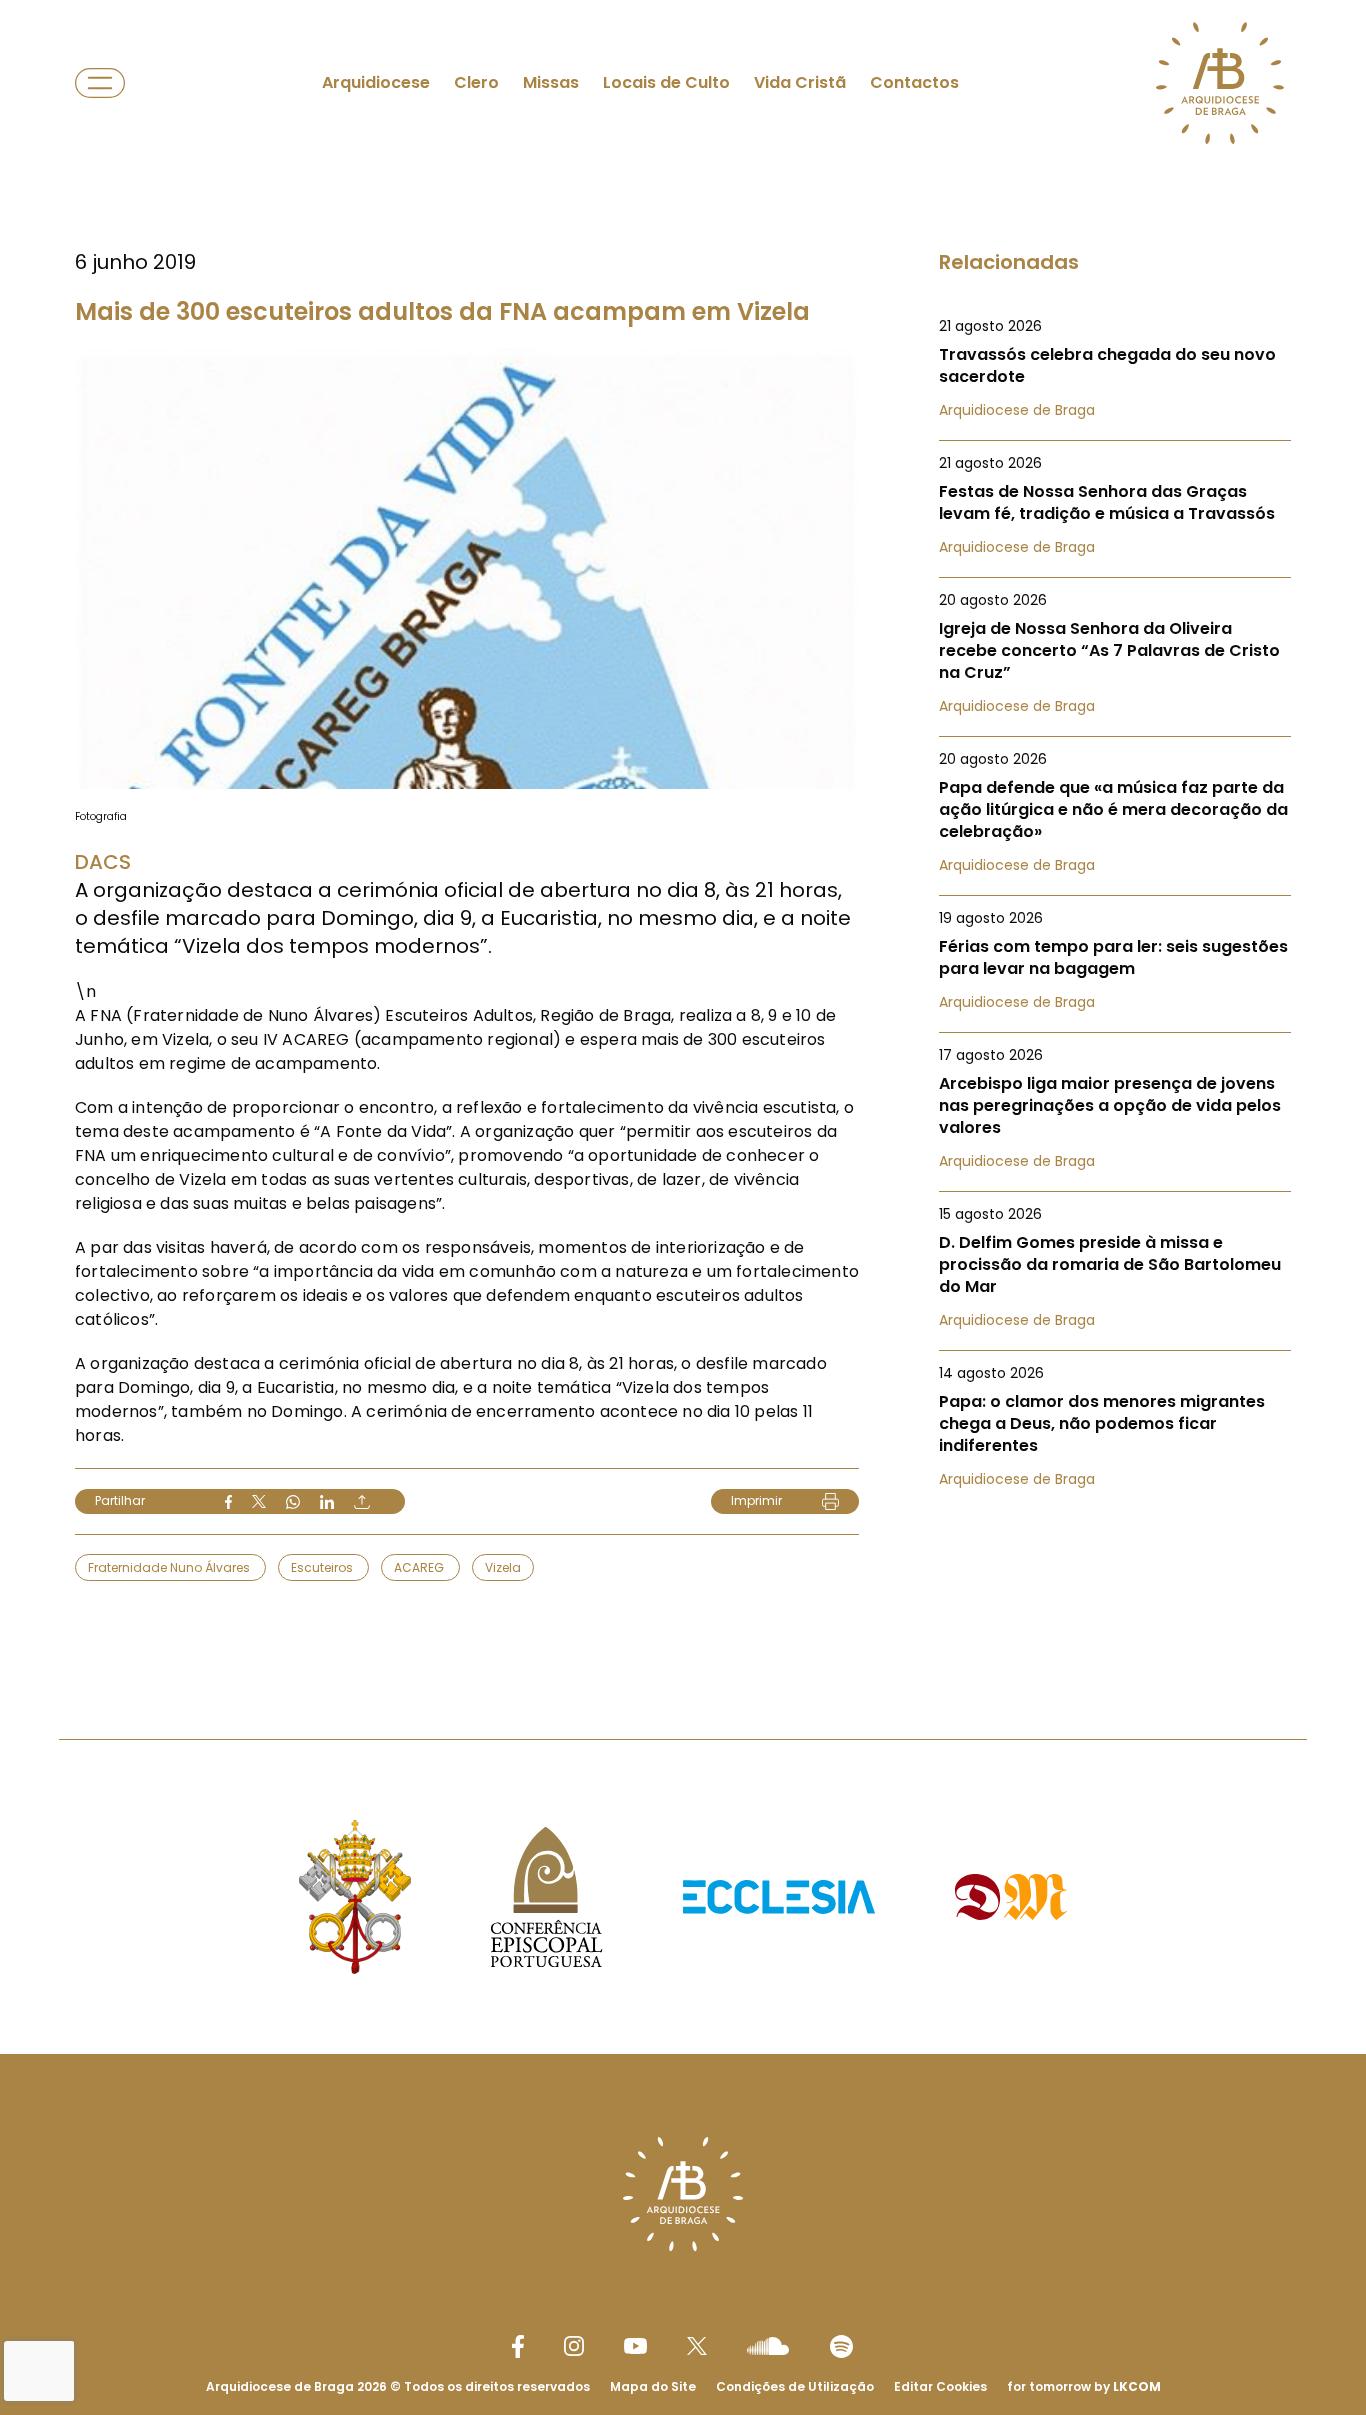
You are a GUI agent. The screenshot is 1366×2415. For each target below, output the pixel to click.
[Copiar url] (362, 1502)
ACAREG (420, 1567)
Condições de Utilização (795, 2386)
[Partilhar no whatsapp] (293, 1502)
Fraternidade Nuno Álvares (170, 1567)
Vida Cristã (800, 82)
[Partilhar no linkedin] (327, 1502)
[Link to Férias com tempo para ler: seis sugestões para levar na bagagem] (1115, 960)
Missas (551, 82)
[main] (683, 829)
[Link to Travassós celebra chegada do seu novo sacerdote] (1115, 368)
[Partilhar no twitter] (259, 1501)
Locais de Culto (666, 82)
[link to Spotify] (841, 2346)
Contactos (914, 82)
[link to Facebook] (518, 2346)
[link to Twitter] (697, 2346)
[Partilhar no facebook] (228, 1502)
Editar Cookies (940, 2387)
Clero (476, 82)
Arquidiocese (376, 82)
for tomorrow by (1084, 2386)
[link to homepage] (1220, 83)
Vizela (503, 1567)
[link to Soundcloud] (768, 2346)
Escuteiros (323, 1567)
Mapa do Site (653, 2386)
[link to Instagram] (574, 2346)
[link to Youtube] (635, 2346)
